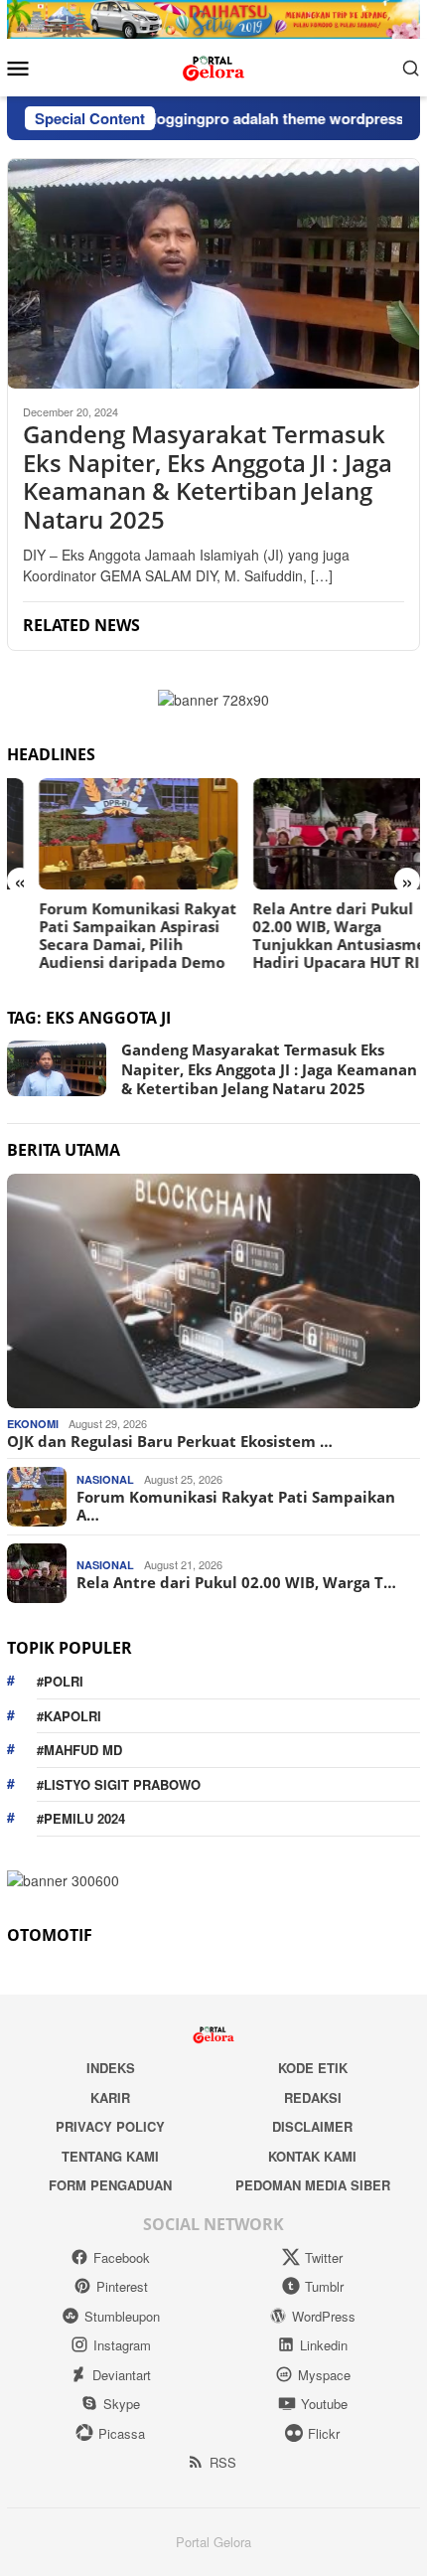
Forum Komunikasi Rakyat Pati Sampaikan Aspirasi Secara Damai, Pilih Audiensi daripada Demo (106, 935)
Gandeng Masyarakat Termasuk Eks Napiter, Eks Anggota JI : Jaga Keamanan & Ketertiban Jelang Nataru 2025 (208, 478)
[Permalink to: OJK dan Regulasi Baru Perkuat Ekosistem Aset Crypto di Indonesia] (213, 1291)
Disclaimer (312, 2126)
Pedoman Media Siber (313, 2185)
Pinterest (122, 2286)
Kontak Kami (312, 2156)
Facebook (122, 2257)
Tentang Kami (110, 2156)
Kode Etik (313, 2068)
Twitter (324, 2257)
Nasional (105, 1479)
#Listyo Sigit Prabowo (119, 1784)
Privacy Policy (110, 2126)
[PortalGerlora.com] (213, 65)
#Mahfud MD (79, 1750)
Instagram (122, 2345)
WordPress (324, 2316)
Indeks (111, 2068)
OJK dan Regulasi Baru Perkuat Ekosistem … (170, 1441)
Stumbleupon (122, 2316)
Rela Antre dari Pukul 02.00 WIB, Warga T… (236, 1582)
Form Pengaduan (110, 2185)
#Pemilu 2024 (81, 1818)
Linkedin (324, 2345)
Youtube (324, 2404)
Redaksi (313, 2097)
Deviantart (122, 2375)
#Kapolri (69, 1716)
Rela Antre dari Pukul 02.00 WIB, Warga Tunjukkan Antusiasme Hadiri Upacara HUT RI (308, 935)
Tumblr (324, 2286)
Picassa (122, 2433)
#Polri (60, 1681)
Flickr (324, 2433)
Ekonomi (33, 1424)
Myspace (324, 2375)
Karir (110, 2097)
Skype (122, 2404)
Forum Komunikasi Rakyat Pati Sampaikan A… (236, 1506)
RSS (223, 2462)
